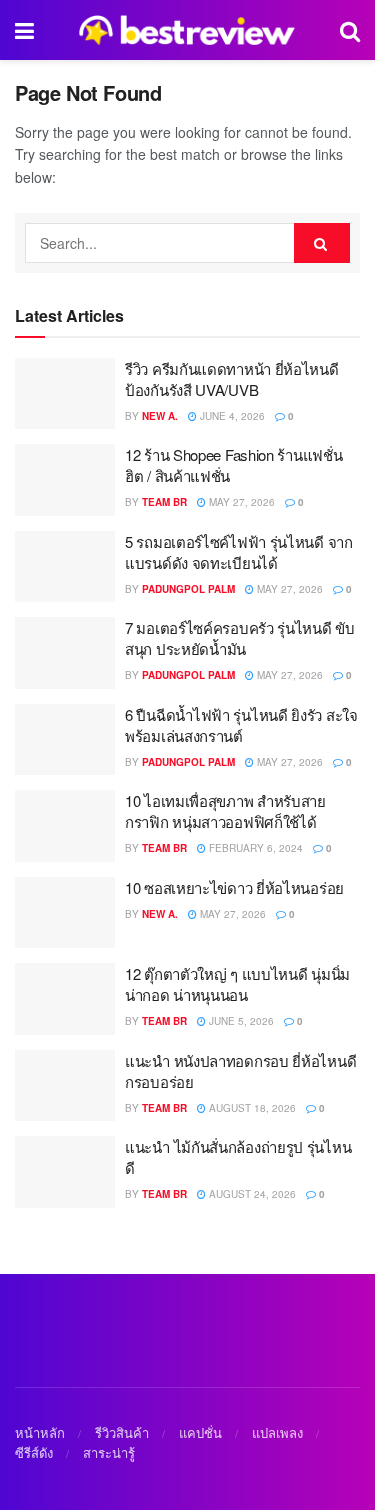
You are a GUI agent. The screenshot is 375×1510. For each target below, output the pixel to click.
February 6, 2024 (254, 848)
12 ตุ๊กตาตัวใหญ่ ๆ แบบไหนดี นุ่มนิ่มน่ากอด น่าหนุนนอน (237, 984)
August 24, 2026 (251, 1194)
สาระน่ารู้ (109, 1452)
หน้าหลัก (40, 1432)
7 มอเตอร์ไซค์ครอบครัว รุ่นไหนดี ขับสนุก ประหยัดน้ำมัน (240, 638)
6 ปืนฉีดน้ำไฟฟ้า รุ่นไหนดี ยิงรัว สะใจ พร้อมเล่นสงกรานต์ (241, 725)
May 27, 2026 (240, 502)
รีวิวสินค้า (122, 1432)
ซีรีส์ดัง (34, 1452)
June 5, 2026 (240, 1021)
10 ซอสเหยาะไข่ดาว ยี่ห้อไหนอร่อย (234, 887)
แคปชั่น (200, 1432)
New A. (160, 416)
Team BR (164, 502)
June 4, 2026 (231, 416)
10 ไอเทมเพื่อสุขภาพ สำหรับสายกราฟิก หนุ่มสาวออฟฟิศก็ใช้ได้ (225, 811)
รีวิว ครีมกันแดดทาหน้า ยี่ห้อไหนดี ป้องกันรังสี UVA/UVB (232, 379)
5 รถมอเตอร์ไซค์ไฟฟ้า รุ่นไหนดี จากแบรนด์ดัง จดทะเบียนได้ (239, 552)
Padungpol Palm (188, 589)
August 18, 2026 (251, 1108)
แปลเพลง (277, 1432)
